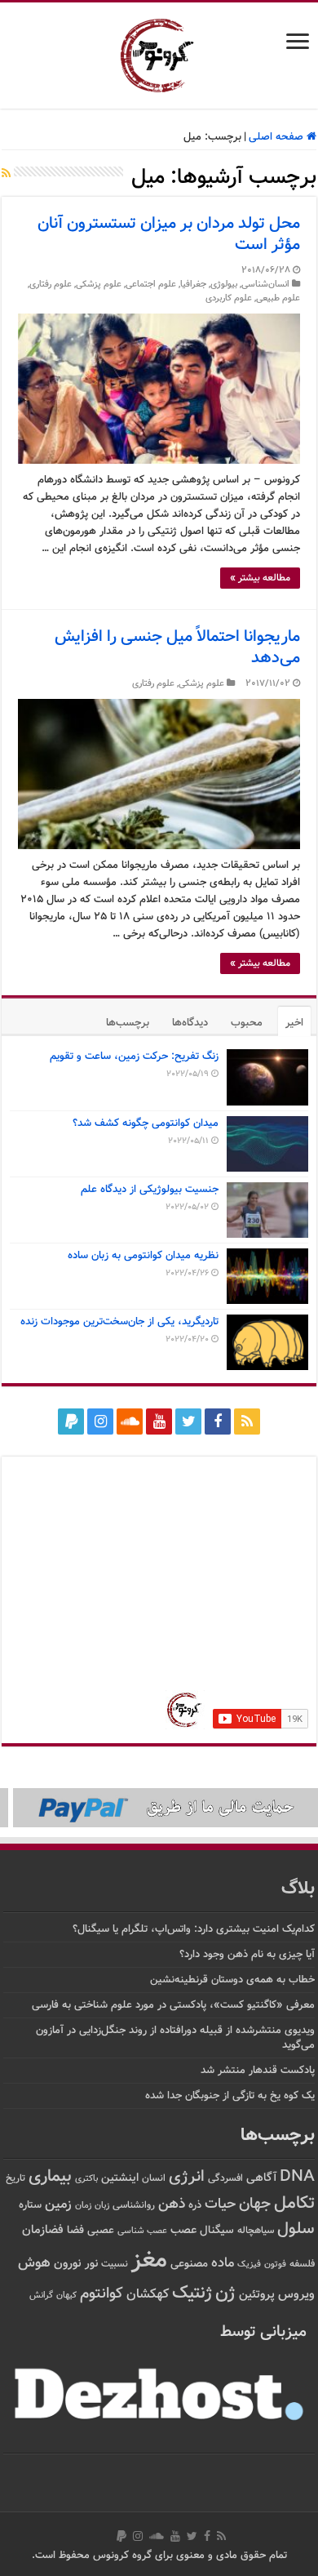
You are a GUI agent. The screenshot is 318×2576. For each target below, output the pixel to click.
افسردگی (225, 2179)
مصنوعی (189, 2264)
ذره (195, 2205)
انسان (154, 2179)
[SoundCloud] (130, 1421)
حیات (220, 2204)
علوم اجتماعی (151, 285)
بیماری (50, 2177)
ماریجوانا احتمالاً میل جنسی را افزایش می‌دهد (177, 647)
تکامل (294, 2203)
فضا (75, 2230)
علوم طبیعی (278, 298)
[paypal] (71, 1421)
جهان (255, 2204)
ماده (223, 2263)
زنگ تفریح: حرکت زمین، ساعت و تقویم (134, 1057)
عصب (183, 2230)
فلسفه (302, 2265)
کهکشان (148, 2295)
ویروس (296, 2294)
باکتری (86, 2179)
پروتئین (257, 2295)
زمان (83, 2205)
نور (91, 2264)
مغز (149, 2261)
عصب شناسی (142, 2231)
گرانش (41, 2295)
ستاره (30, 2205)
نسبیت (115, 2265)
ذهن (172, 2204)
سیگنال (217, 2230)
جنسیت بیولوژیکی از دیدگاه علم (150, 1190)
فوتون (275, 2264)
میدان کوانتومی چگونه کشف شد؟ (146, 1123)
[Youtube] (159, 1421)
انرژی (187, 2177)
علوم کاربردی (229, 298)
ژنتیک (192, 2293)
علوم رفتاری (51, 285)
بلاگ (298, 1889)
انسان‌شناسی (265, 285)
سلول (296, 2229)
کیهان (66, 2295)
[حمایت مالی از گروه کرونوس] (159, 1808)
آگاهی (261, 2178)
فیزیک (249, 2264)
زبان (102, 2206)
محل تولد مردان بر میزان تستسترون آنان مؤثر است (169, 234)
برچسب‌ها (128, 1023)
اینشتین (120, 2178)
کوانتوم (102, 2294)
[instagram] (100, 1421)
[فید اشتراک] (6, 175)
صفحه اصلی (278, 137)
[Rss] (247, 1421)
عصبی (101, 2231)
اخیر (294, 1023)
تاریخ (15, 2179)
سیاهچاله (256, 2231)
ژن (225, 2293)
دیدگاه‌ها (190, 1023)
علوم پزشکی (99, 285)
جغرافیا (193, 285)
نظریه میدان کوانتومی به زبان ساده (143, 1256)
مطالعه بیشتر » (260, 578)
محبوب (247, 1023)
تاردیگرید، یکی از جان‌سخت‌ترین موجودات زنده (119, 1322)
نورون (68, 2264)
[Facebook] (218, 1421)
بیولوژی (224, 285)
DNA (297, 2177)
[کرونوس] (159, 52)
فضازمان (43, 2230)
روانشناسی (134, 2206)
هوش (34, 2263)
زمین (58, 2205)
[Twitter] (188, 1421)
